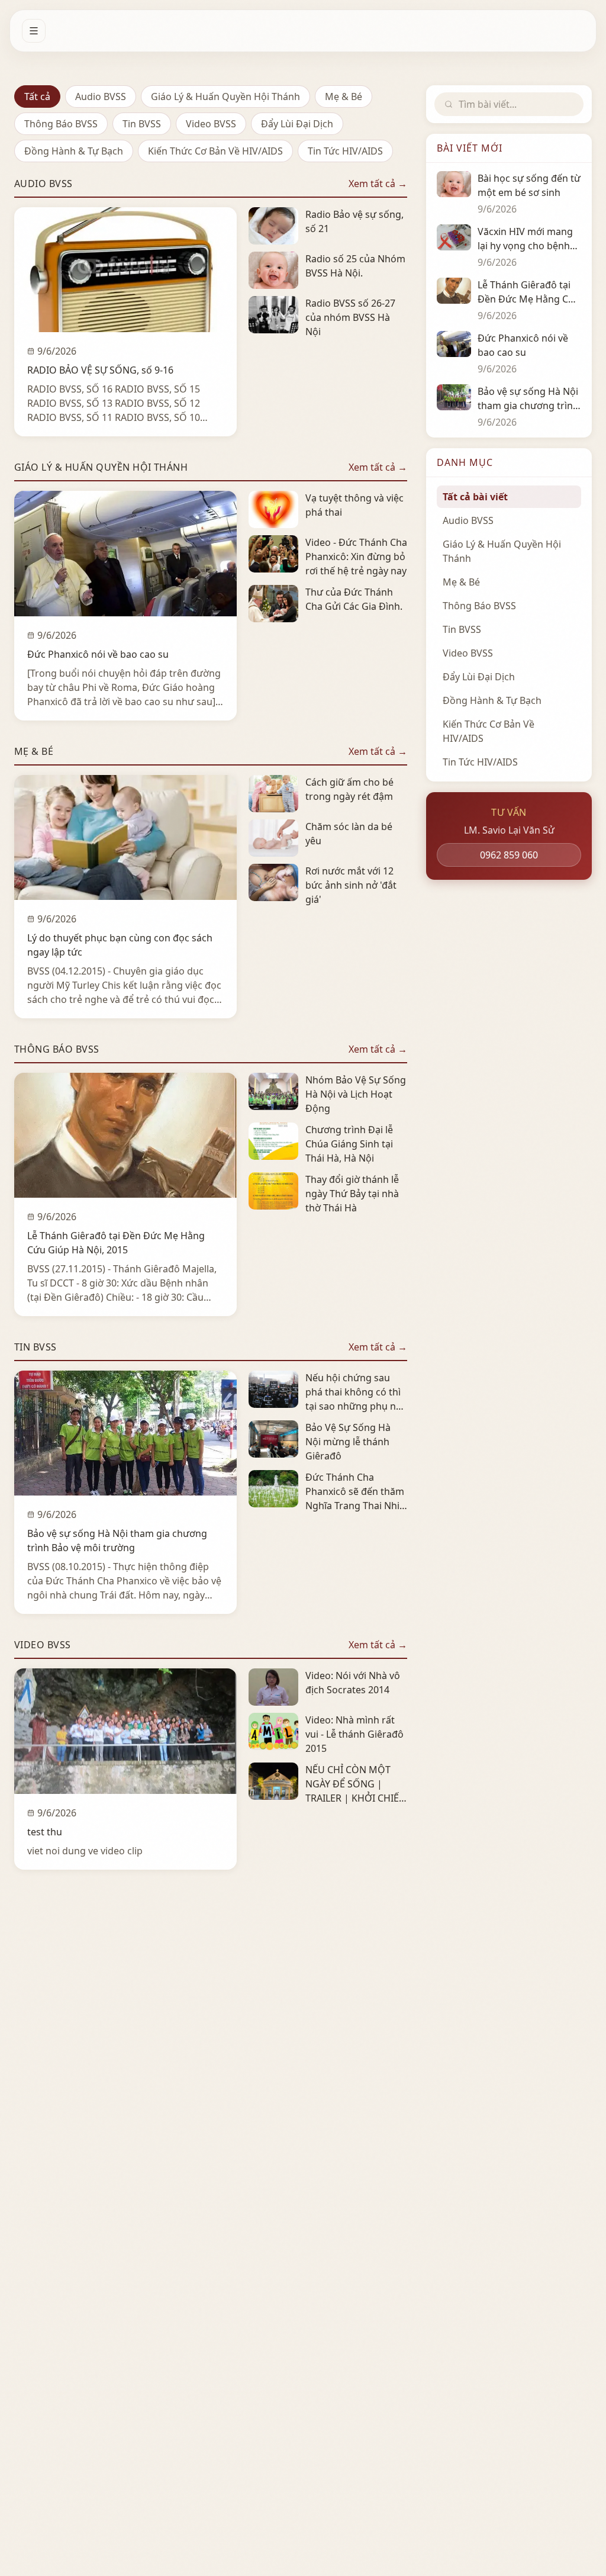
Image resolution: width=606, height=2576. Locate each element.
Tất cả (37, 97)
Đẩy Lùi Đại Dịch (297, 124)
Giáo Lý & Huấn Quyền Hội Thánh (225, 97)
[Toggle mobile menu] (34, 31)
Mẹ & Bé (344, 97)
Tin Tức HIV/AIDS (345, 151)
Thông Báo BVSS (61, 124)
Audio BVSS (101, 97)
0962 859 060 (509, 855)
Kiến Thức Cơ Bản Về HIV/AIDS (215, 151)
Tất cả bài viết (475, 497)
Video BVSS (211, 124)
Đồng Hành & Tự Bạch (74, 151)
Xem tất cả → (378, 184)
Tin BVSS (142, 124)
